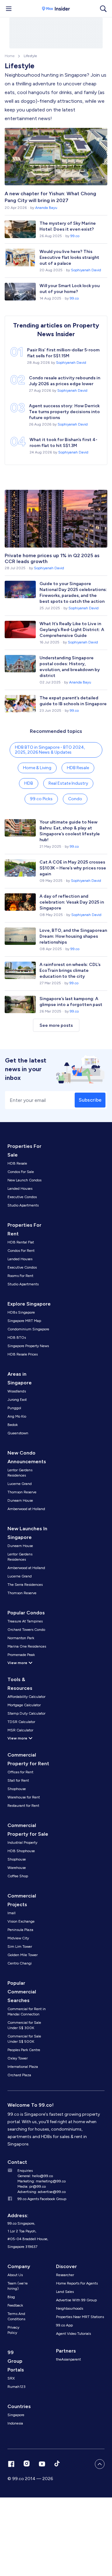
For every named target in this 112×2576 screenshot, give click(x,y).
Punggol (14, 1408)
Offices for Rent (20, 1772)
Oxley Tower (18, 2058)
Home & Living (37, 768)
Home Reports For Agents (77, 2283)
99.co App (64, 2325)
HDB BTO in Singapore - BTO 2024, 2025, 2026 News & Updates (50, 750)
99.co (75, 236)
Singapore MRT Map (24, 1321)
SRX (11, 2378)
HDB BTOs (17, 1338)
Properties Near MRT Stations (80, 2317)
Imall (12, 1913)
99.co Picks (41, 799)
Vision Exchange (21, 1921)
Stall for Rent (18, 1780)
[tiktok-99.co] (57, 2464)
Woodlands (17, 1391)
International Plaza (23, 2067)
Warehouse (17, 1868)
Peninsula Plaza (20, 1930)
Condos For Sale (21, 1172)
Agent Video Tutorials (73, 2334)
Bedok (13, 1425)
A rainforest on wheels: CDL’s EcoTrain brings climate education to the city (70, 970)
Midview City (18, 1938)
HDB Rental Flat (21, 1242)
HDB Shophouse (21, 1851)
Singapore (16, 2415)
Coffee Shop (18, 1876)
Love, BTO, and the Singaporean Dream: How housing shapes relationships (73, 936)
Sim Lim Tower (20, 1947)
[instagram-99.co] (27, 2464)
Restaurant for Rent (23, 1806)
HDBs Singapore (21, 1312)
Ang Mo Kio (17, 1416)
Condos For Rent (21, 1251)
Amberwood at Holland (26, 1509)
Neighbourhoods (70, 2308)
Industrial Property (22, 1843)
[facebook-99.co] (11, 2464)
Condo (75, 799)
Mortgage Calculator (24, 1705)
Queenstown (18, 1433)
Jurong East (17, 1400)
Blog (11, 2297)
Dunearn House (20, 1500)
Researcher (65, 2275)
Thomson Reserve (22, 1492)
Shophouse (17, 1789)
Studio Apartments (23, 1205)
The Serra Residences (25, 1585)
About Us (15, 2275)
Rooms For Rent (20, 1276)
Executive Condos (22, 1197)
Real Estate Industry (68, 783)
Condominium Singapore (28, 1329)
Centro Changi (20, 1963)
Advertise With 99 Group (76, 2300)
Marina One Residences (27, 1646)
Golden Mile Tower (23, 1955)
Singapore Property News (28, 1346)
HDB (29, 783)
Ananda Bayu (46, 208)
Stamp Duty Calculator (26, 1713)
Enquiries (25, 2171)
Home (10, 56)
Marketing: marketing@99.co (42, 2181)
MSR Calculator (20, 1730)
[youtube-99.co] (42, 2464)
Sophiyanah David (86, 270)
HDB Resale (78, 768)
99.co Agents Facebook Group (42, 2199)
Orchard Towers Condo (26, 1630)
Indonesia (15, 2423)
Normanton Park (21, 1638)
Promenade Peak (21, 1655)
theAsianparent (68, 2359)
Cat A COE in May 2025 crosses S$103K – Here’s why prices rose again (73, 868)
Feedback (15, 2305)
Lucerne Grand (20, 1484)
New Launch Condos (24, 1180)
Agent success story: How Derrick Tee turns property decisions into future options (64, 412)
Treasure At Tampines (25, 1621)
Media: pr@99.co (32, 2186)
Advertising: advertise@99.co (42, 2192)
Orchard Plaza (19, 2075)
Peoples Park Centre (24, 2050)
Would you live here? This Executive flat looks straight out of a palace (69, 257)
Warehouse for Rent (24, 1797)
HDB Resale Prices (23, 1354)
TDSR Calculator (21, 1722)
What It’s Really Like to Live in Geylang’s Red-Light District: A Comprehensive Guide (72, 630)
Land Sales (65, 2292)
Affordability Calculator (26, 1697)
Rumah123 (16, 2387)
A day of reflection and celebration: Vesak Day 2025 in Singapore (72, 902)
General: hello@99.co (35, 2176)
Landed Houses (20, 1189)
